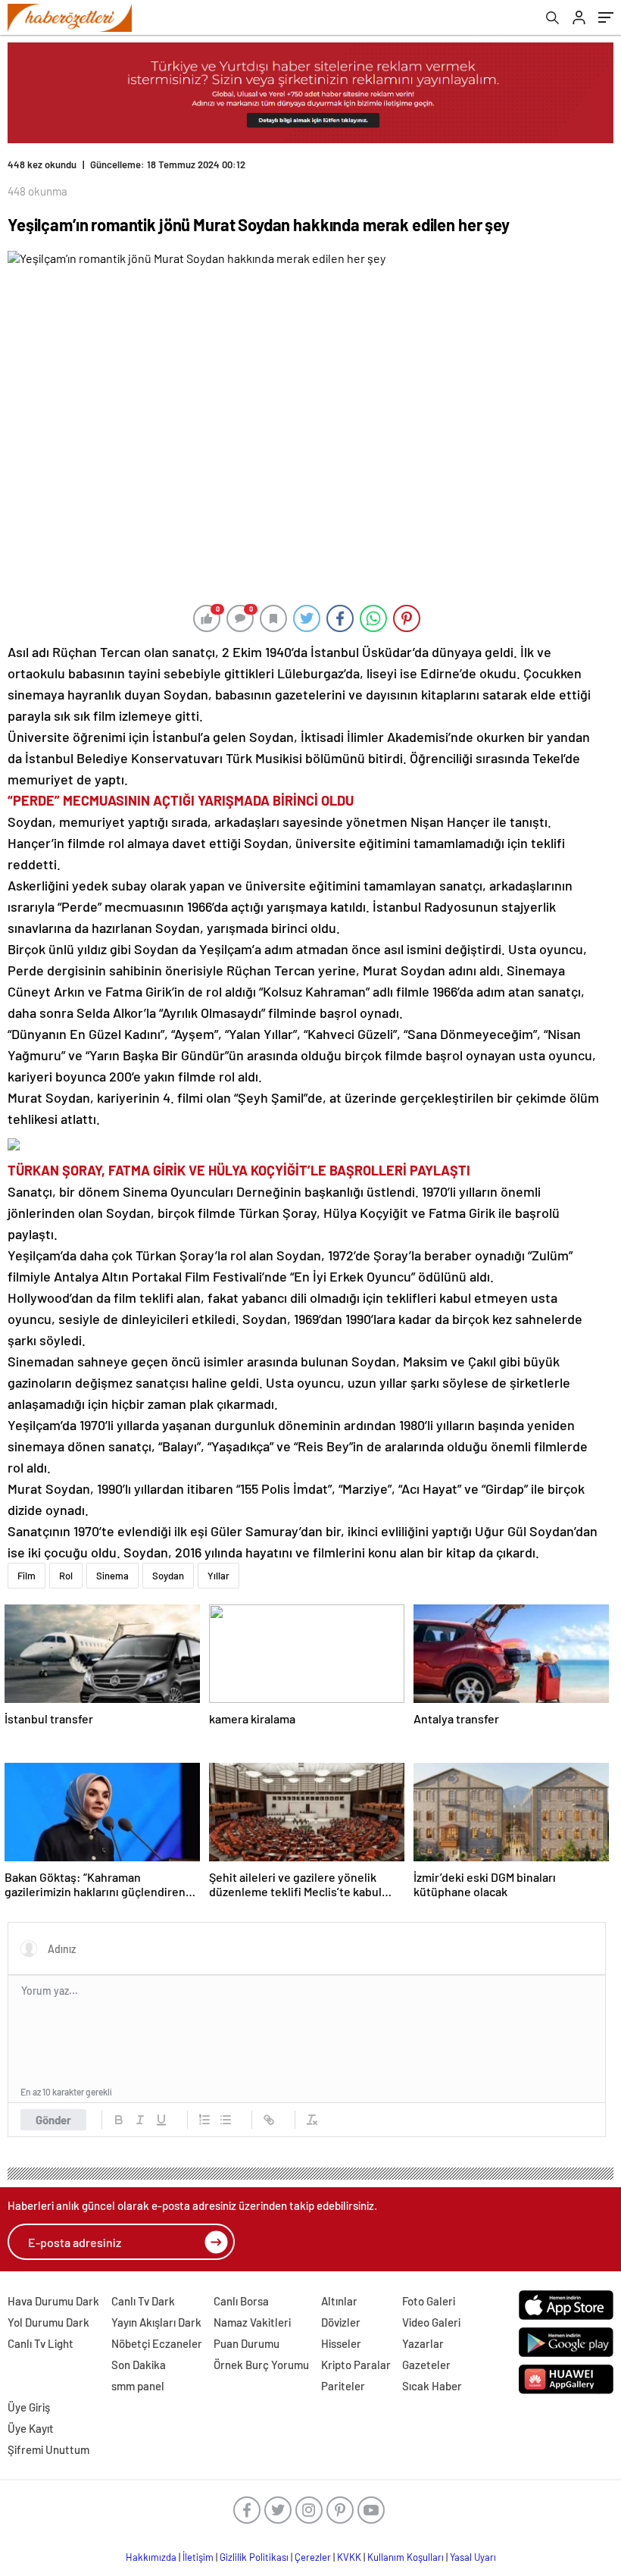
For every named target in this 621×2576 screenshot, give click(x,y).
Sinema (112, 1576)
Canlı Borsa (241, 2301)
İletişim (198, 2557)
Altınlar (339, 2301)
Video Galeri (431, 2322)
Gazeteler (426, 2365)
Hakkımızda (151, 2557)
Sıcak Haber (432, 2386)
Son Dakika (139, 2365)
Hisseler (341, 2343)
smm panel (138, 2386)
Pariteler (343, 2386)
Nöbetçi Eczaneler (157, 2343)
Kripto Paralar (356, 2365)
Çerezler (313, 2557)
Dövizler (341, 2322)
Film (27, 1576)
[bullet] (226, 2120)
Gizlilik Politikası (254, 2557)
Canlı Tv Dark (143, 2301)
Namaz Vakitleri (252, 2322)
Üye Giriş (29, 2407)
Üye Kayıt (31, 2428)
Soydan (168, 1576)
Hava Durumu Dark (53, 2301)
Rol (66, 1576)
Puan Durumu (247, 2343)
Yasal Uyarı (473, 2557)
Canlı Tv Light (41, 2343)
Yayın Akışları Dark (156, 2322)
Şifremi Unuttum (48, 2449)
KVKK (349, 2557)
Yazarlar (423, 2343)
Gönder (53, 2120)
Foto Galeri (429, 2301)
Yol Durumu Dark (48, 2322)
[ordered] (204, 2120)
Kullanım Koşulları (406, 2557)
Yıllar (218, 1576)
